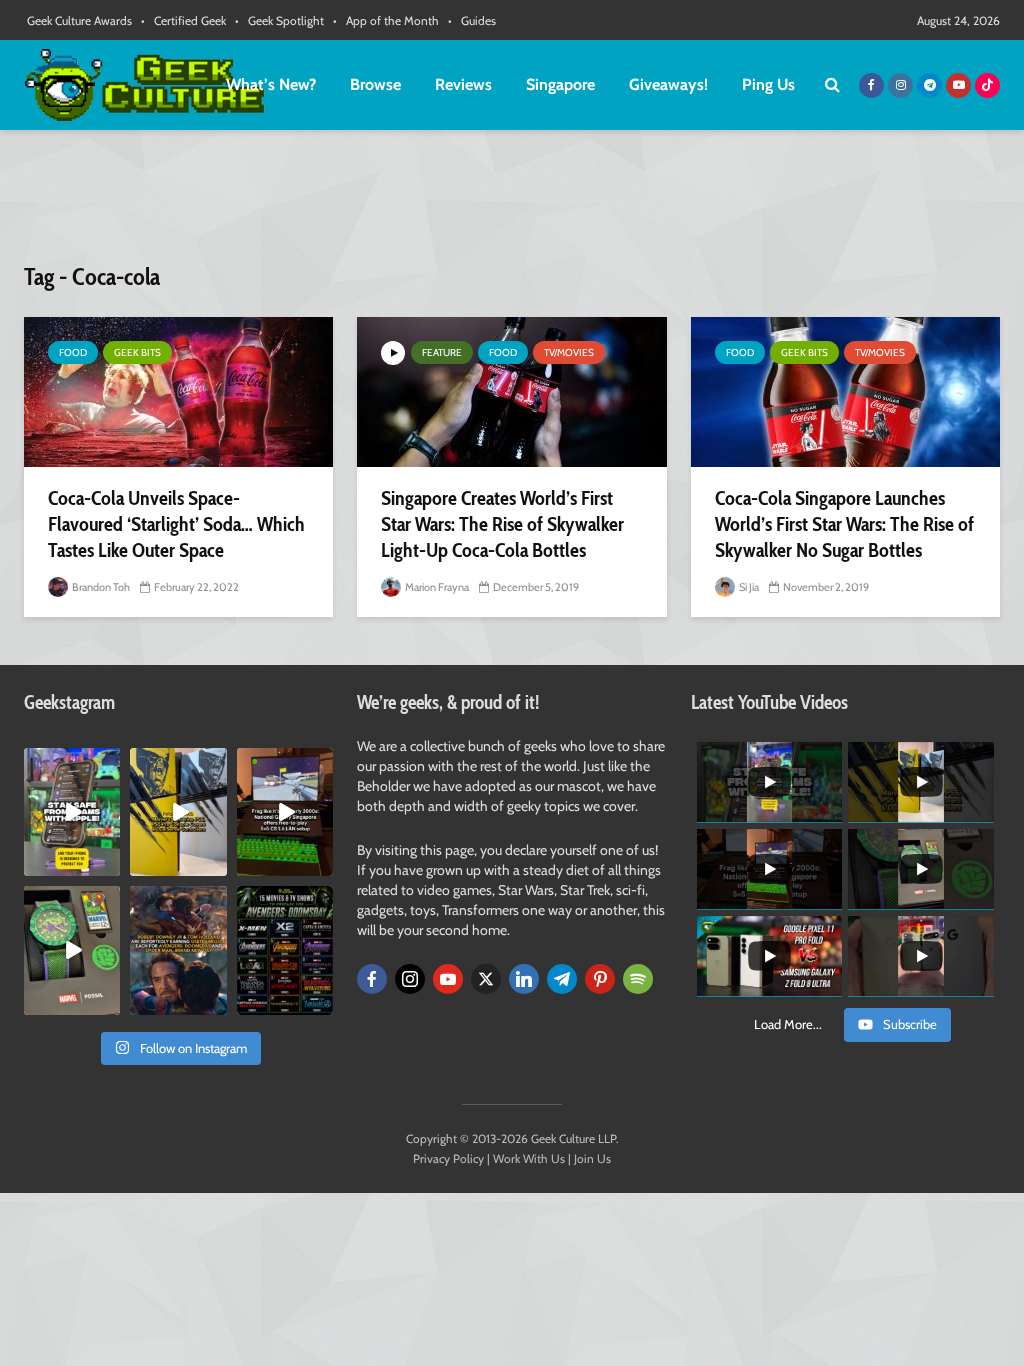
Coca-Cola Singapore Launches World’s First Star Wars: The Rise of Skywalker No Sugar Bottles (844, 524)
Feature (442, 352)
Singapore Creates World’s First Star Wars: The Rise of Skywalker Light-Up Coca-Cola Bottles (502, 524)
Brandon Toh (100, 587)
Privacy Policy (448, 1158)
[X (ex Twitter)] (486, 979)
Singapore (560, 84)
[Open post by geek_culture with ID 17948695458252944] (285, 950)
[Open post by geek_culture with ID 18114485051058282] (72, 950)
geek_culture (71, 763)
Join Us (592, 1158)
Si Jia (748, 587)
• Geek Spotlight (279, 20)
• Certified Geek (183, 20)
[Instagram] (410, 979)
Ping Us (768, 84)
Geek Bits (137, 352)
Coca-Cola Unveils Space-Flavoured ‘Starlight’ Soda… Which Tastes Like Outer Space (176, 524)
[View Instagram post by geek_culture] (108, 865)
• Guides (472, 20)
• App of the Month (386, 20)
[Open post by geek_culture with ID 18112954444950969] (72, 812)
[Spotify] (638, 979)
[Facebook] (372, 979)
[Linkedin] (524, 979)
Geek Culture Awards (79, 20)
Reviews (463, 84)
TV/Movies (569, 352)
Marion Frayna (436, 587)
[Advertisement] (512, 205)
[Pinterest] (600, 979)
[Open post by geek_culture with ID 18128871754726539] (178, 812)
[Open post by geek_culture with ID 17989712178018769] (178, 950)
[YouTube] (448, 979)
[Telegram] (562, 979)
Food (73, 352)
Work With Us (529, 1158)
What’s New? (271, 84)
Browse (375, 84)
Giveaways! (668, 84)
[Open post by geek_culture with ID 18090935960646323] (285, 812)
